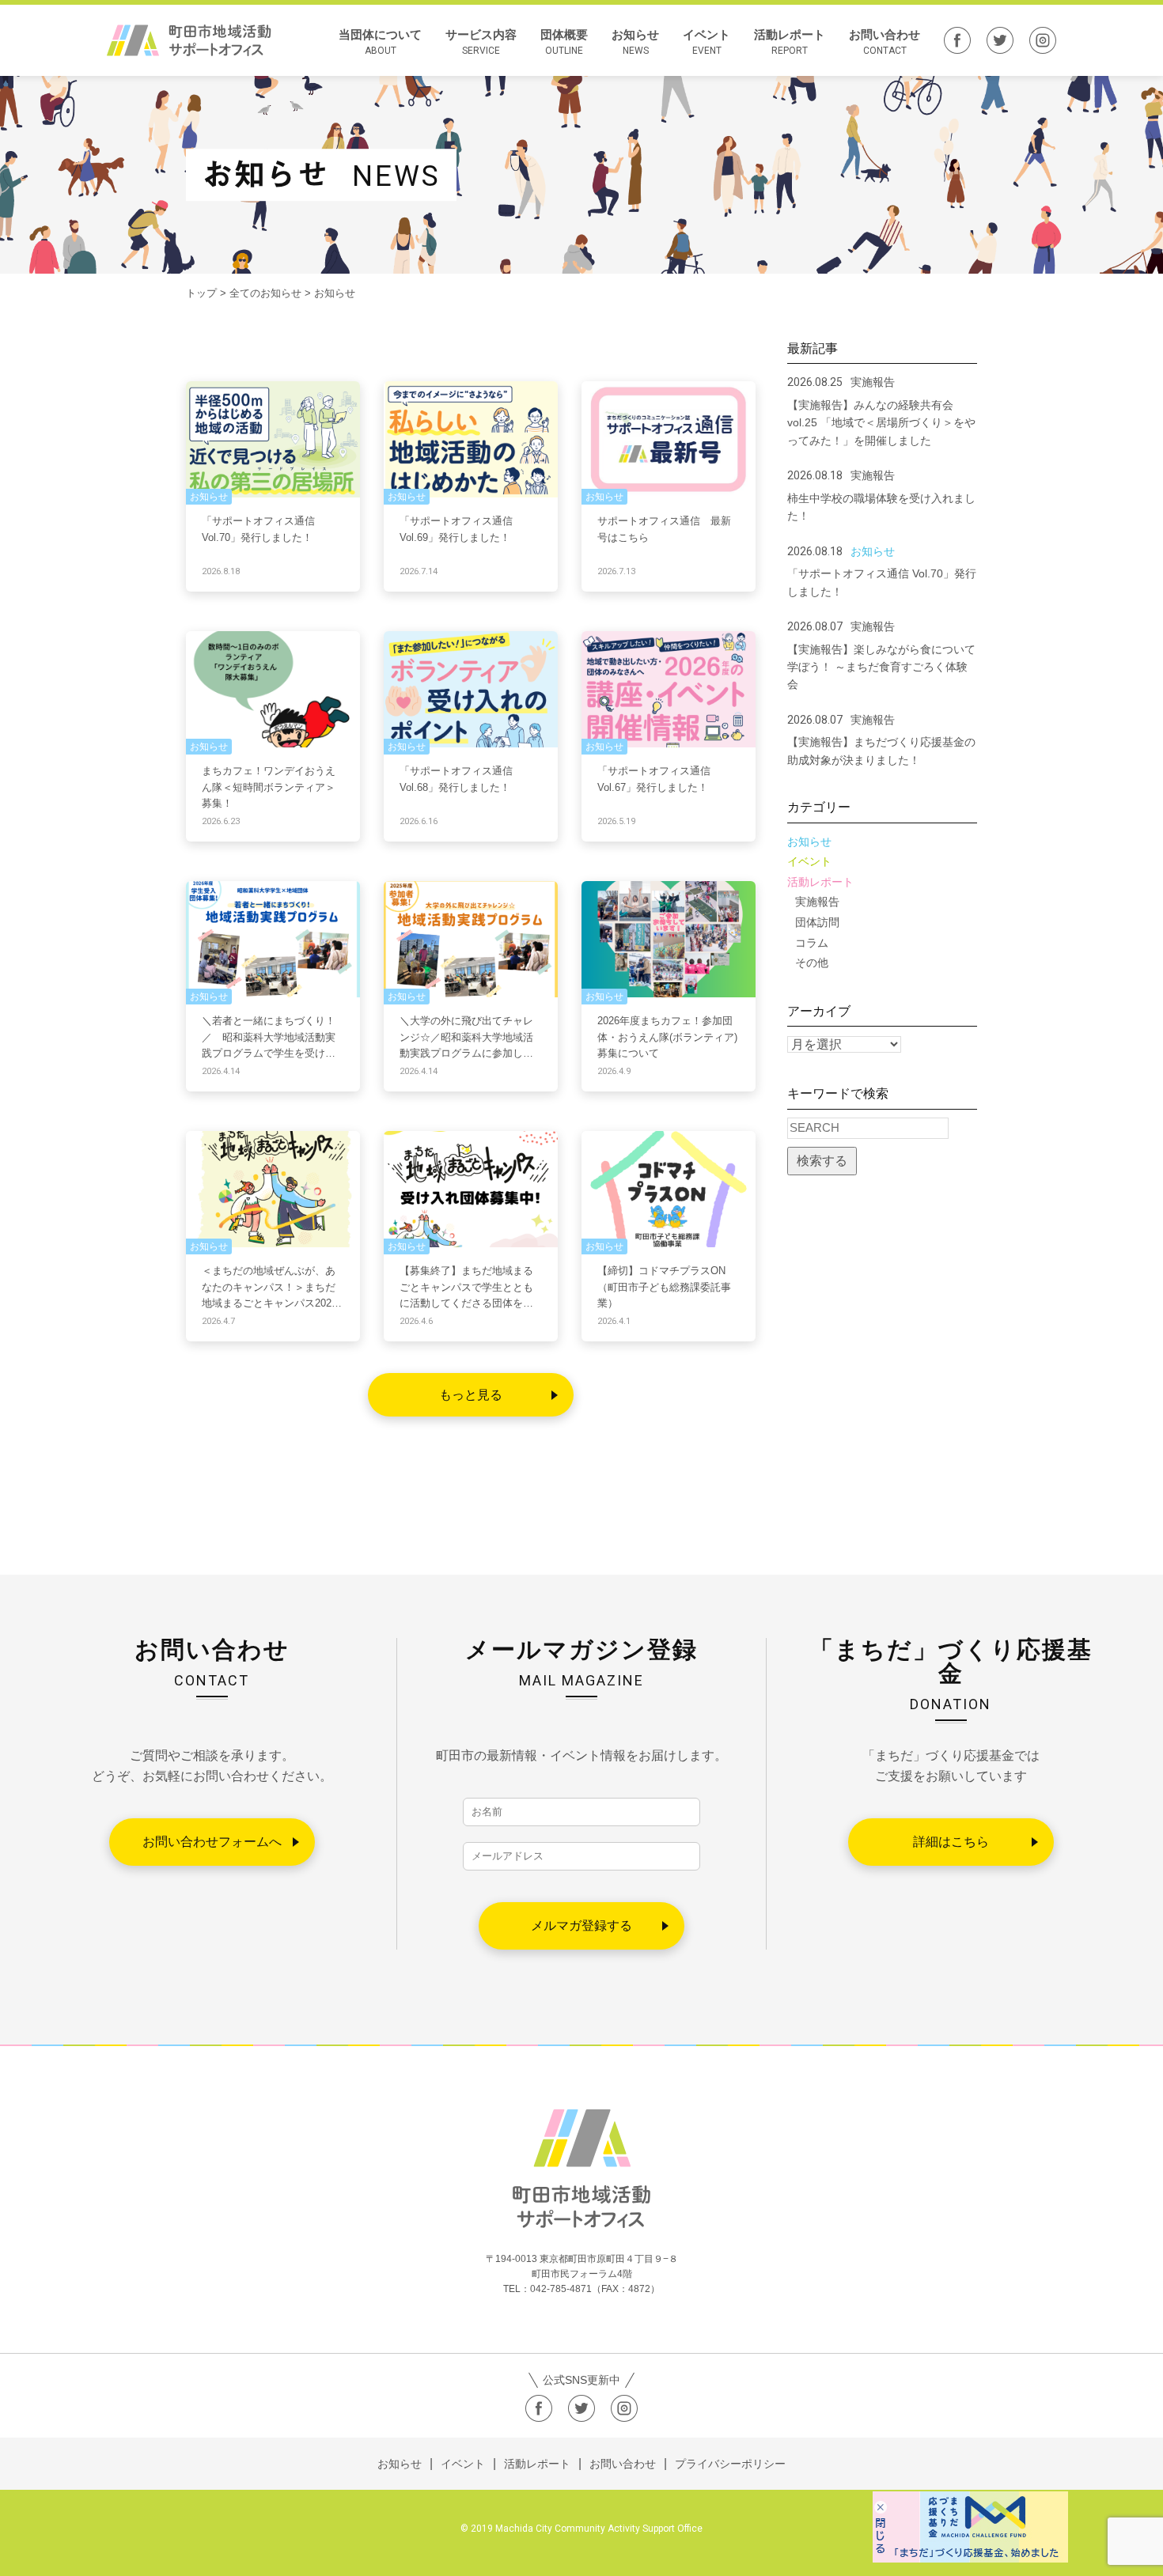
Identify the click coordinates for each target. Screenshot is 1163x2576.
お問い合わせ (885, 42)
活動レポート (790, 42)
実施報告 (817, 902)
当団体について (380, 42)
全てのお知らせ (265, 293)
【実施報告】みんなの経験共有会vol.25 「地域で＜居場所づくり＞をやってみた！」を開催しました (881, 423)
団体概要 (564, 42)
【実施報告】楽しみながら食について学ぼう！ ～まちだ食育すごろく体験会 (881, 667)
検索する (822, 1161)
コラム (812, 943)
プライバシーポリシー (730, 2464)
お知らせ (635, 42)
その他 (812, 963)
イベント (707, 42)
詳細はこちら (951, 1842)
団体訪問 (817, 922)
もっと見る (471, 1395)
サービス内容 (481, 42)
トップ (201, 293)
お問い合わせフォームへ (212, 1842)
